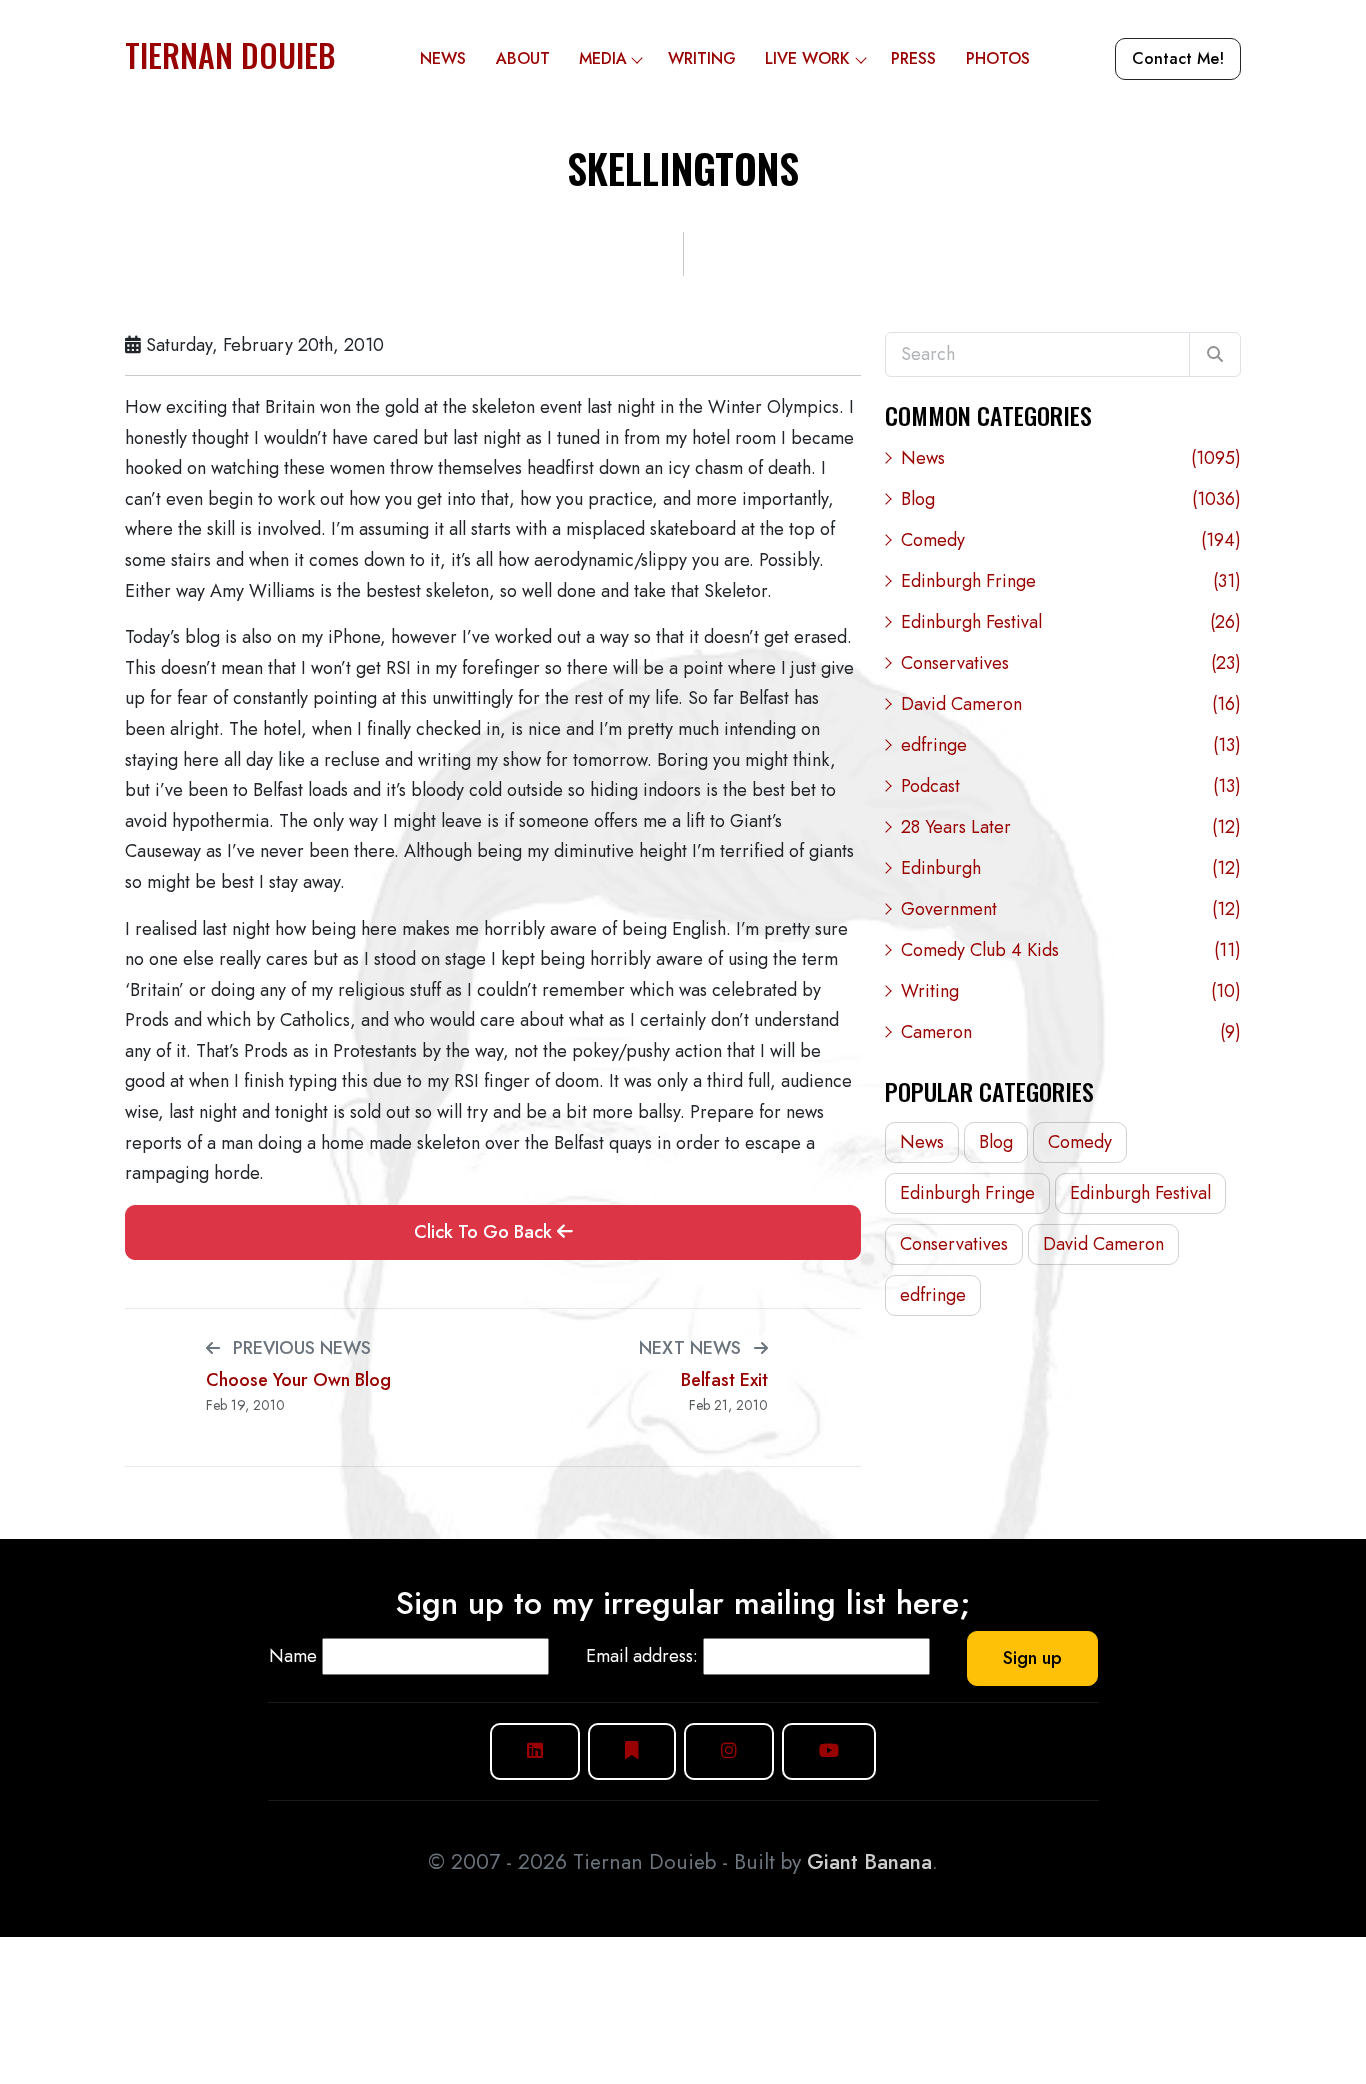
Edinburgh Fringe (1071, 581)
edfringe (1071, 745)
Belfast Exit (724, 1380)
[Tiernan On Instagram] (729, 1751)
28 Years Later (1071, 827)
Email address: (642, 1656)
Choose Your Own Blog (298, 1380)
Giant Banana (869, 1862)
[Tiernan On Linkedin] (535, 1751)
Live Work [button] (807, 58)
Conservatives (1071, 663)
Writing (702, 58)
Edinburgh (1071, 868)
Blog (1071, 499)
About (523, 58)
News (443, 58)
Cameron (1071, 1032)
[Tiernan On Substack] (632, 1751)
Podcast (1071, 786)
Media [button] (603, 58)
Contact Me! (1178, 58)
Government (1071, 909)
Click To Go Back (485, 1232)
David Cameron (1071, 704)
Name (293, 1656)
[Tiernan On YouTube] (829, 1751)
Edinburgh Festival (1071, 622)
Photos (998, 58)
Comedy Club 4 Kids (1071, 950)
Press (913, 58)
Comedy (1071, 540)
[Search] (1215, 355)
